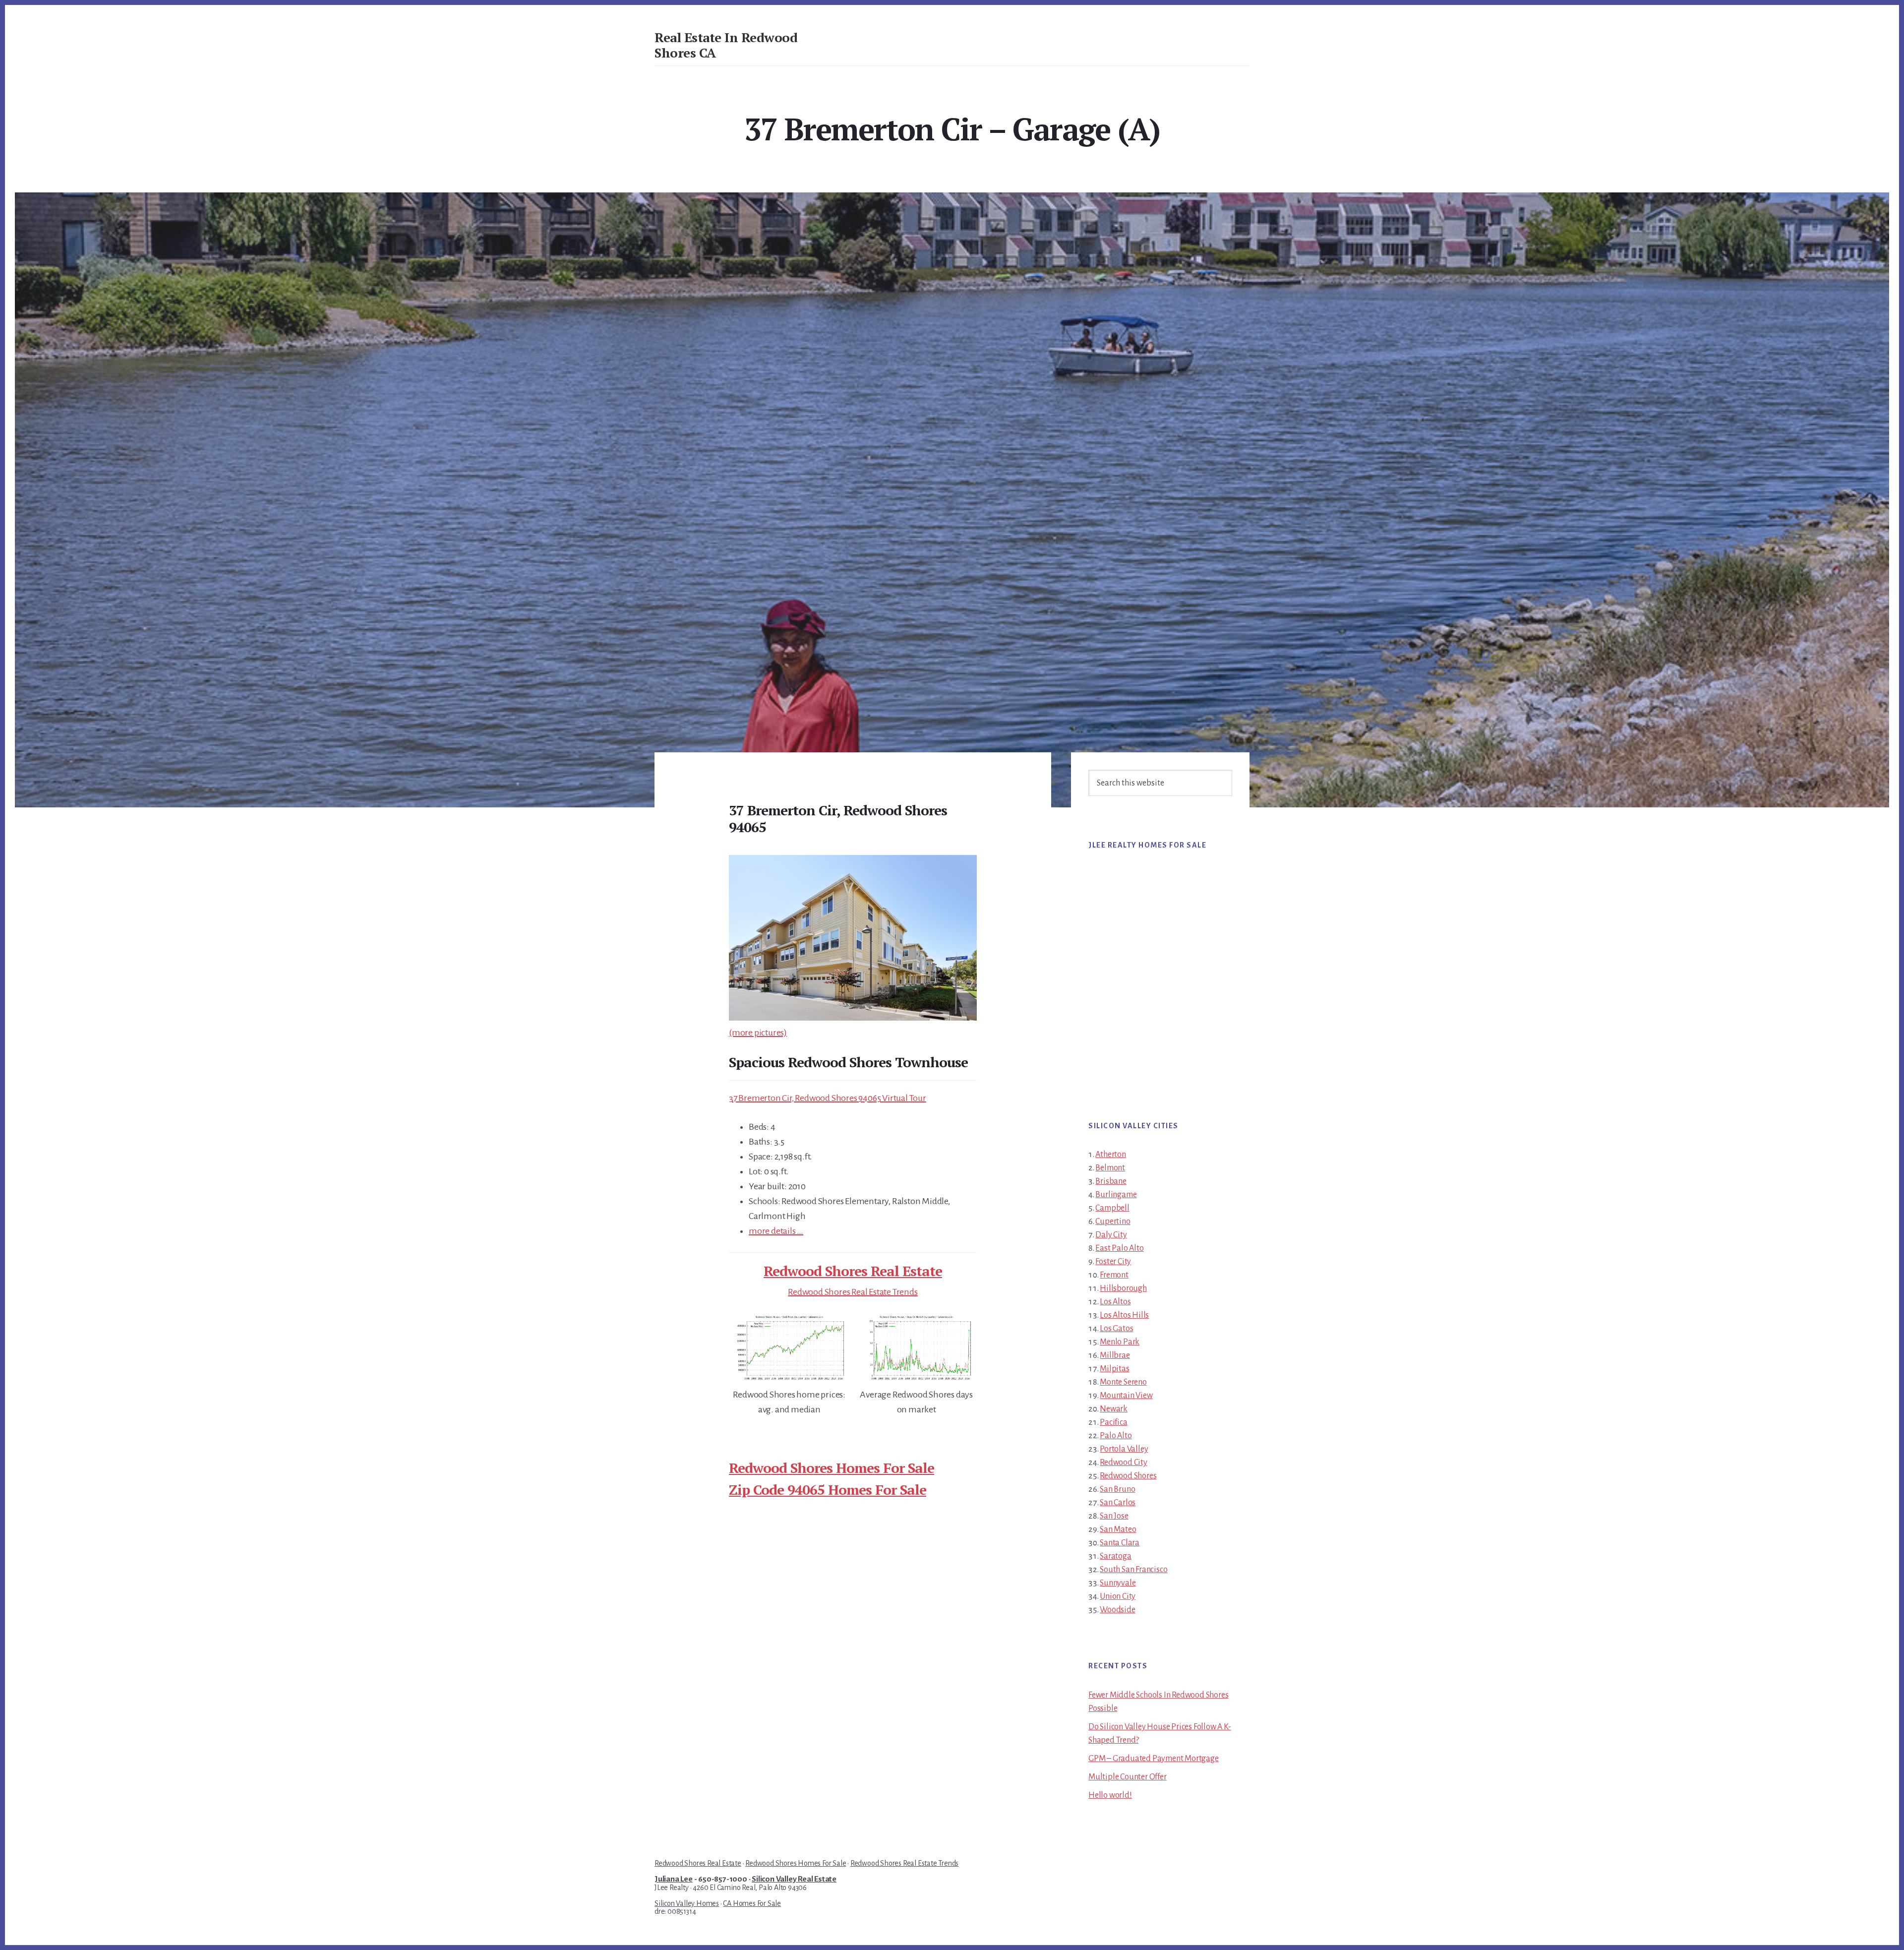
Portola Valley (1124, 1449)
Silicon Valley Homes (687, 1903)
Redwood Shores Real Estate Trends (853, 1292)
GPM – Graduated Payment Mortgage (1154, 1759)
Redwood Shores (1128, 1476)
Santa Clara (1120, 1543)
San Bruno (1117, 1489)
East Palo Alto (1119, 1248)
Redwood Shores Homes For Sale (832, 1468)
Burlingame (1116, 1195)
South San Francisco (1133, 1570)
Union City (1118, 1596)
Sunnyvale (1118, 1583)
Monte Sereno (1123, 1382)
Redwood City (1124, 1462)
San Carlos (1118, 1503)
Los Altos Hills (1124, 1315)
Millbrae (1115, 1355)
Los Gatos (1116, 1329)
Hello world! (1110, 1795)
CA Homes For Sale (752, 1903)
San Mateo (1118, 1529)
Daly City (1111, 1235)
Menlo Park (1120, 1342)
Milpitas (1114, 1369)
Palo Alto (1116, 1436)
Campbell (1112, 1208)
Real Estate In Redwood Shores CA (726, 45)
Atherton (1110, 1155)
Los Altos (1115, 1302)
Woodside (1117, 1610)
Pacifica (1113, 1422)
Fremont (1114, 1275)
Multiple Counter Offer (1128, 1777)
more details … (776, 1231)
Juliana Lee (674, 1879)
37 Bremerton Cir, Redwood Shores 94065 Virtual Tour (828, 1098)
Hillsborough (1123, 1288)
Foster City (1113, 1262)
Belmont (1110, 1168)
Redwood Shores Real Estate (853, 1271)
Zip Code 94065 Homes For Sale (828, 1490)
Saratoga (1115, 1556)
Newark (1114, 1409)
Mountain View (1126, 1396)
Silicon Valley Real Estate (794, 1879)
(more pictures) (758, 1033)
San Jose (1114, 1516)
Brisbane (1111, 1181)
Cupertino (1113, 1221)
